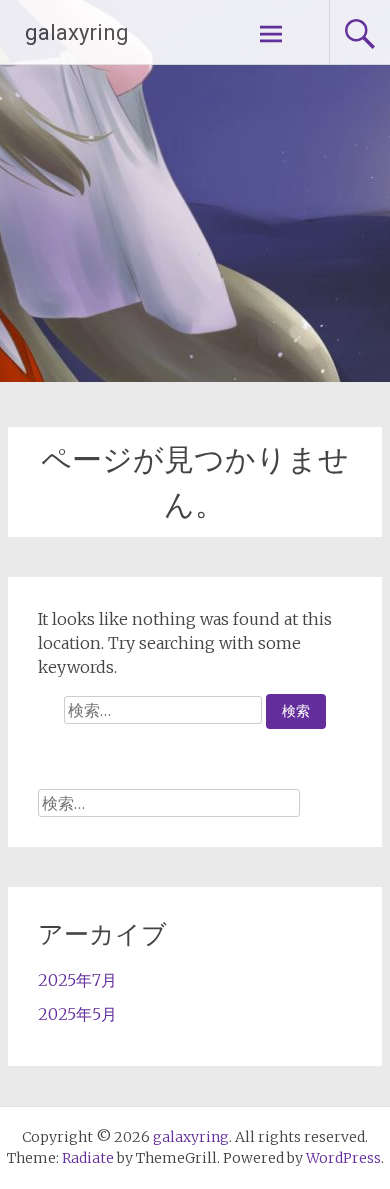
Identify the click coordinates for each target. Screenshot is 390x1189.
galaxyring (77, 32)
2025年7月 (77, 980)
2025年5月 (77, 1014)
